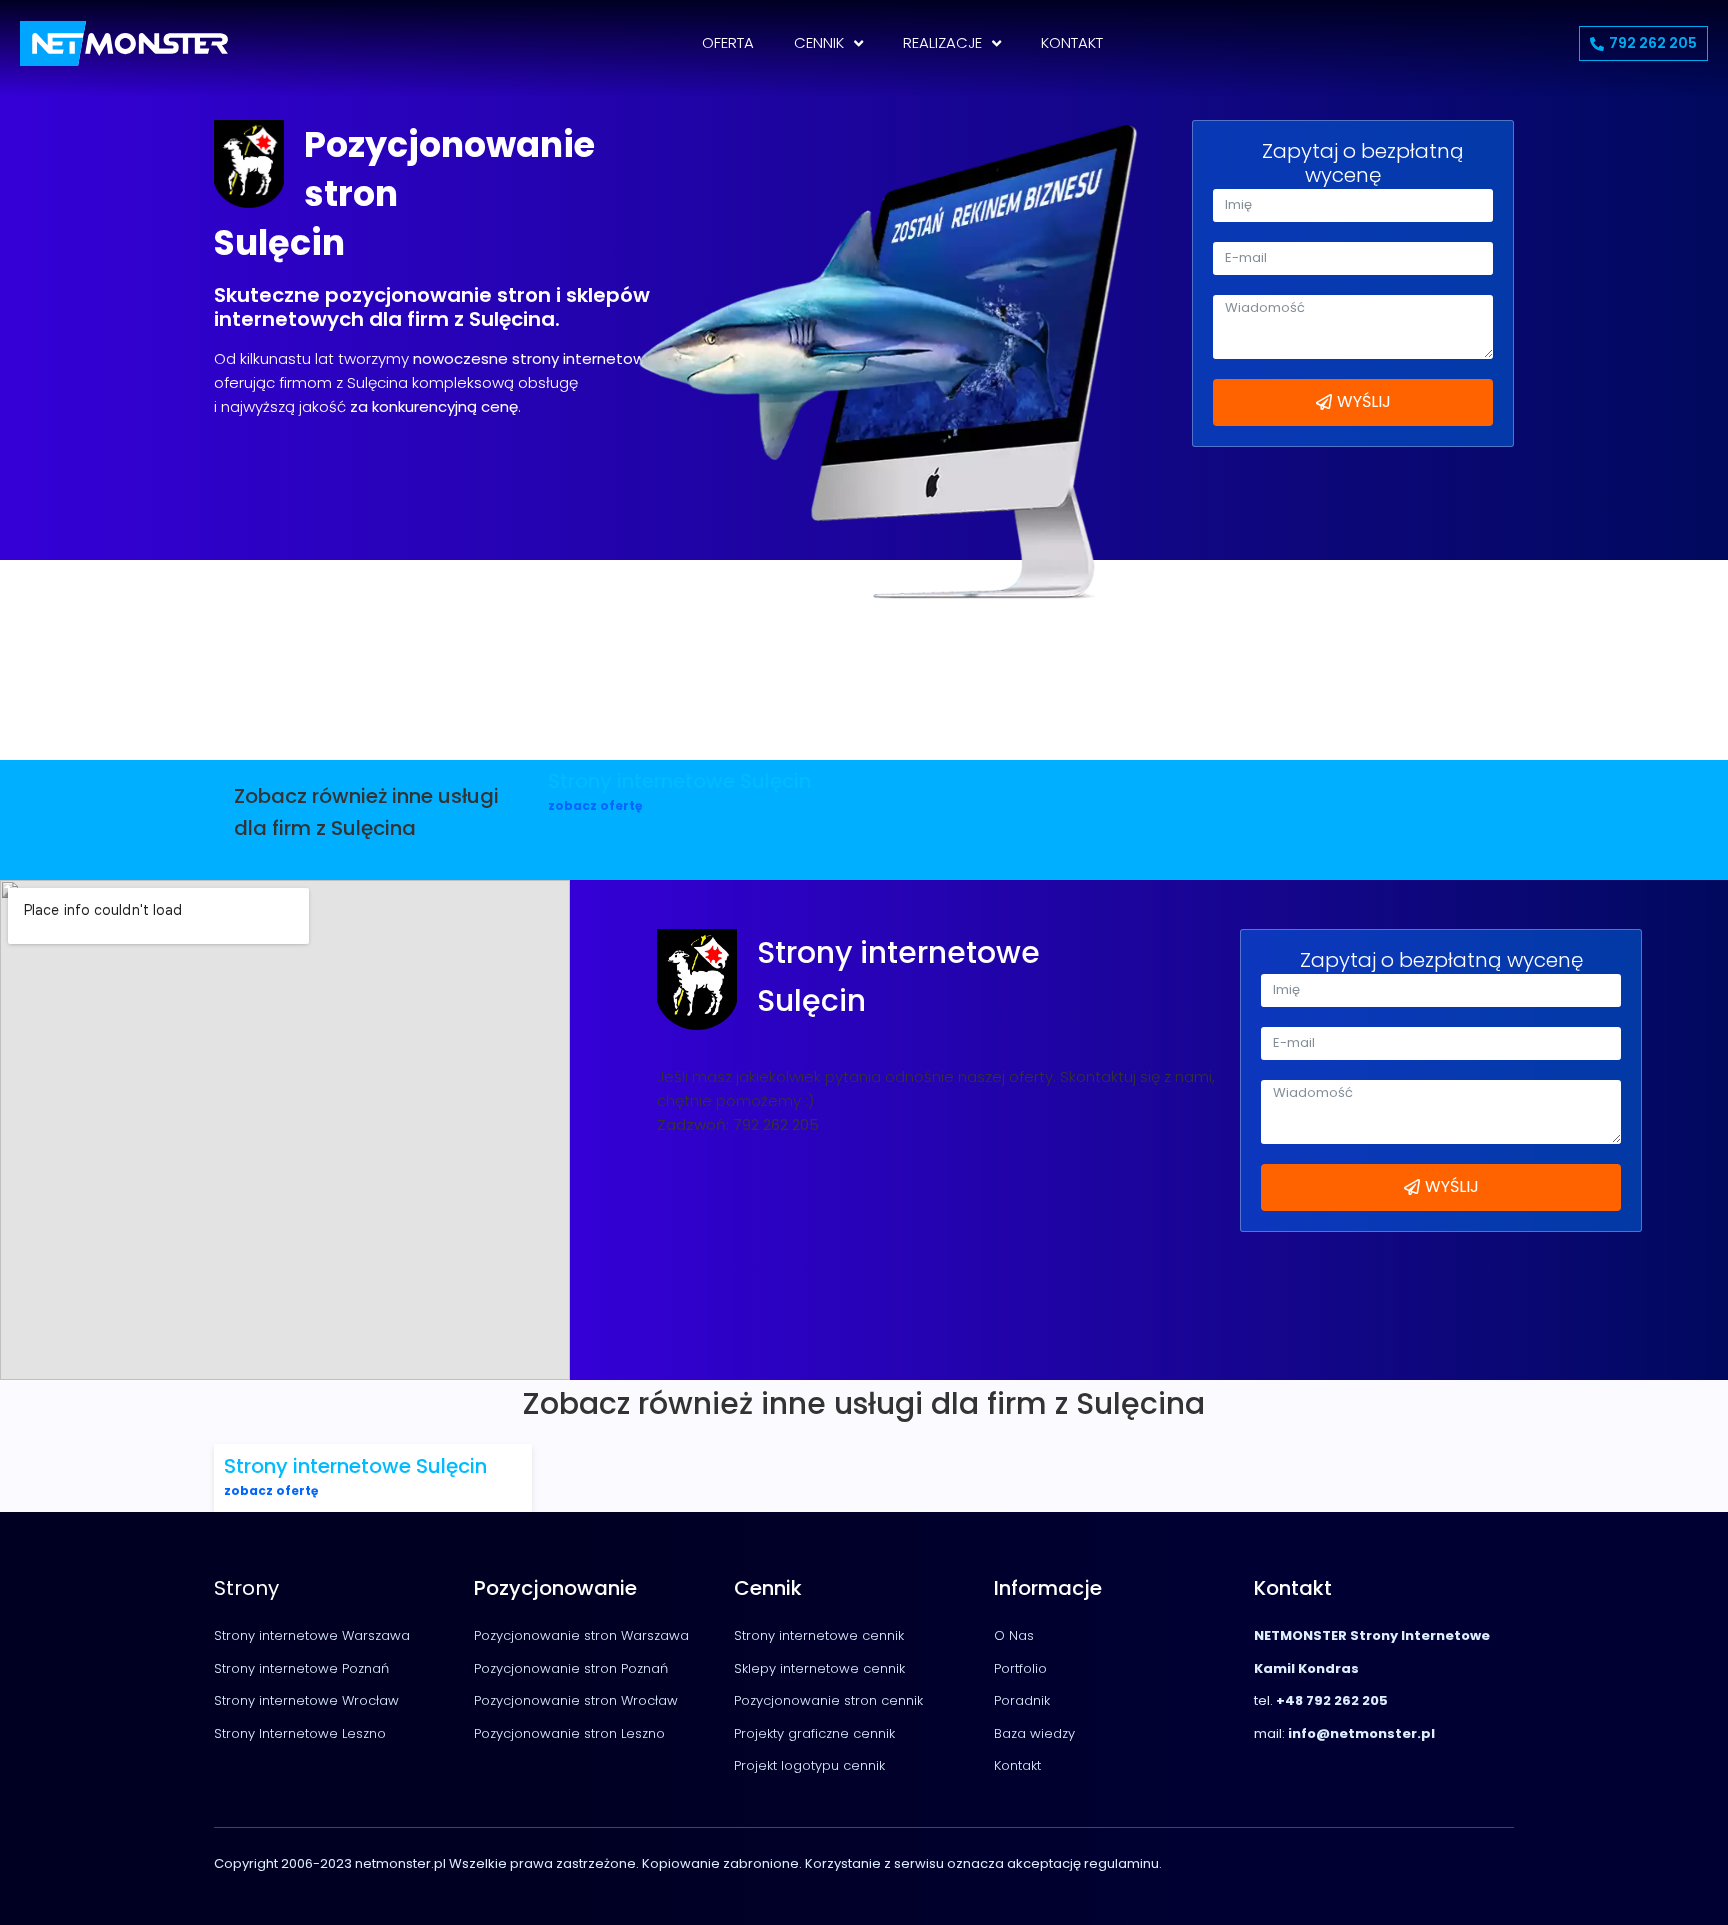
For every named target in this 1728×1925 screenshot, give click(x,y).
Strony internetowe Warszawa (312, 1635)
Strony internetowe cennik (819, 1635)
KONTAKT (1072, 42)
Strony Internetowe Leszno (300, 1733)
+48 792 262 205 (1332, 1700)
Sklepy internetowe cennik (819, 1668)
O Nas (1014, 1635)
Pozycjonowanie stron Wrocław (576, 1700)
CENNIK (819, 42)
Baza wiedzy (1034, 1733)
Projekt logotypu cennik (809, 1765)
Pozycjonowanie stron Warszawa (581, 1635)
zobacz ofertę (595, 805)
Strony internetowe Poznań (301, 1668)
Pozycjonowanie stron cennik (828, 1700)
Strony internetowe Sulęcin (679, 781)
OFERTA (728, 42)
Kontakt (1017, 1765)
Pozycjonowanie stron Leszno (569, 1733)
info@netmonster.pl (1360, 1733)
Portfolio (1020, 1668)
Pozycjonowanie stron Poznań (571, 1668)
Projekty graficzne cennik (814, 1733)
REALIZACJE (942, 42)
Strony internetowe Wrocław (306, 1700)
